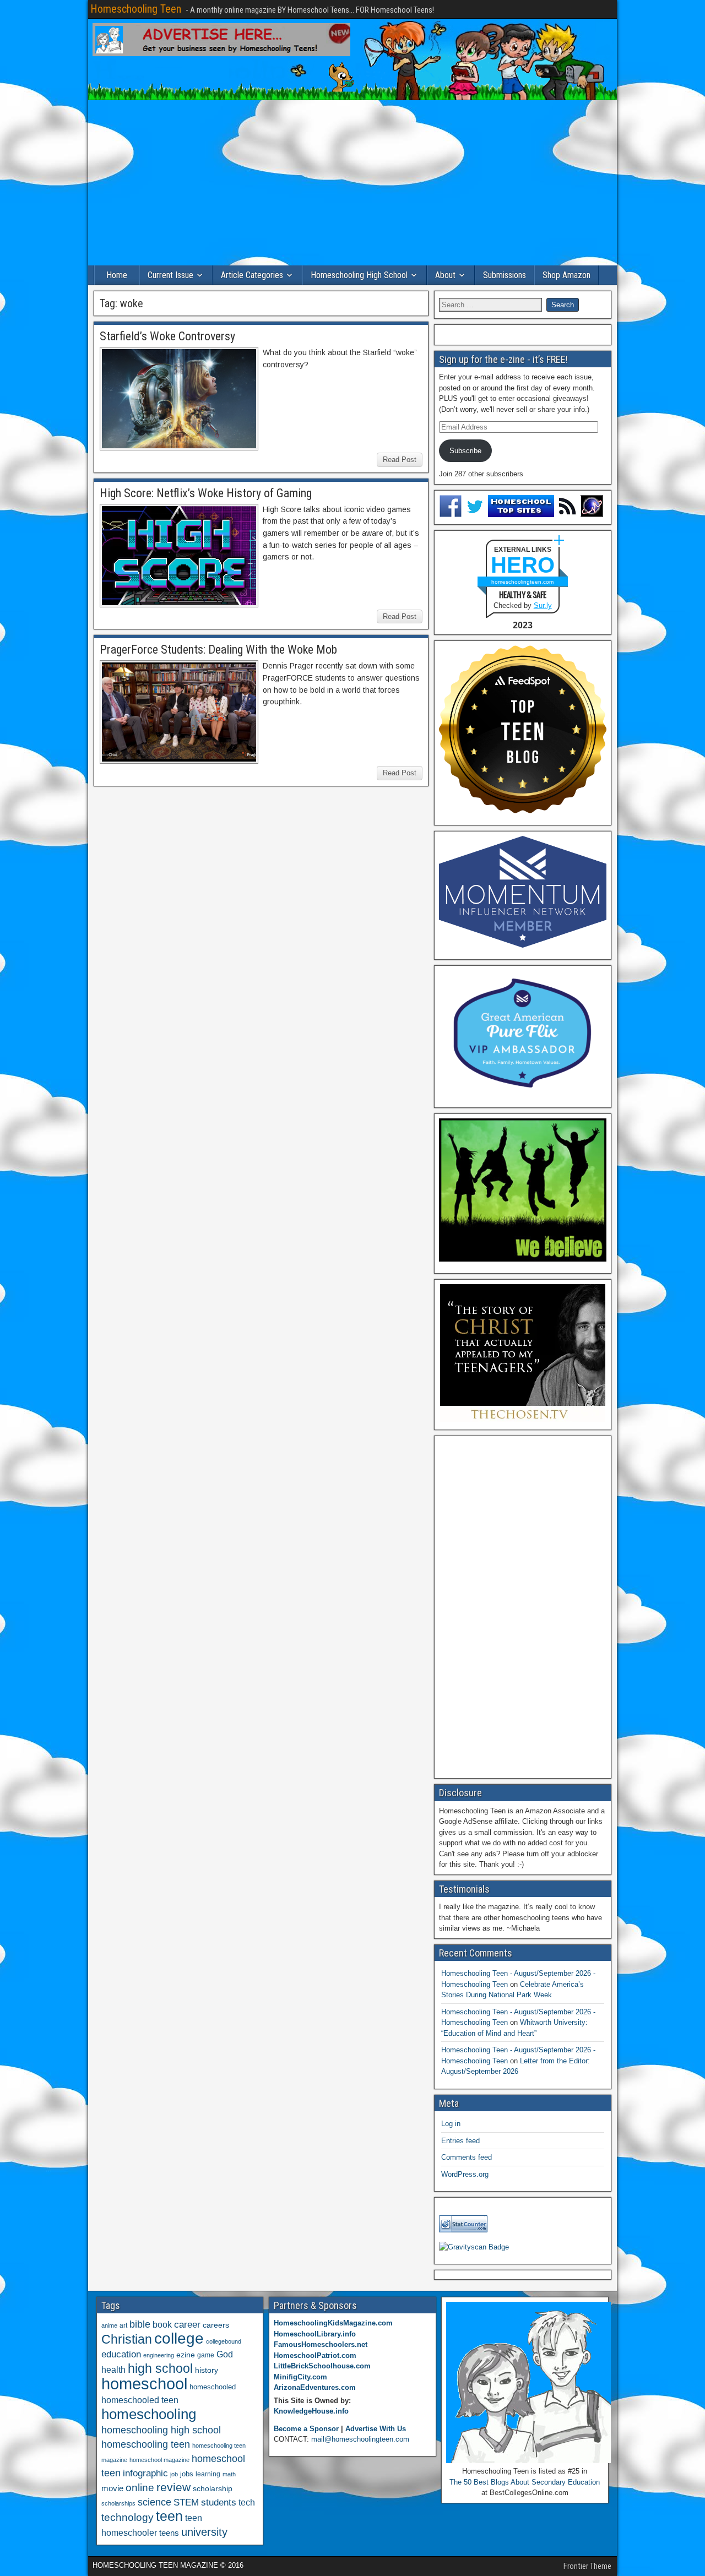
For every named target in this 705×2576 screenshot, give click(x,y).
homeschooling (149, 2414)
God (225, 2354)
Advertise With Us (376, 2429)
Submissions (505, 275)
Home (117, 275)
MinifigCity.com (300, 2377)
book (162, 2324)
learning (208, 2474)
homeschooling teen (146, 2444)
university (204, 2532)
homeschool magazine (159, 2460)
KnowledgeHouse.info (311, 2411)
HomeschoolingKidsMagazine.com (333, 2323)
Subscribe (465, 451)
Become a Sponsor (306, 2429)
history (207, 2370)
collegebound (224, 2341)
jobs (187, 2474)
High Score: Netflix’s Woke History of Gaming (206, 493)
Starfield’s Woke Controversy (167, 336)
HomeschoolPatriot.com (315, 2355)
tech (247, 2502)
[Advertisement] (352, 183)
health (113, 2370)
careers (216, 2325)
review (173, 2487)
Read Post (400, 460)
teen (169, 2516)
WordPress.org (465, 2174)
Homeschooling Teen (136, 9)
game (206, 2355)
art (123, 2325)
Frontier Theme (587, 2566)
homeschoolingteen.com (522, 582)
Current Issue (170, 275)
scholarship (213, 2489)
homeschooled (213, 2387)
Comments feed (467, 2157)
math (229, 2474)
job (174, 2474)
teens (169, 2533)
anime (109, 2325)
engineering (159, 2355)
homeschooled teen (140, 2400)
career (187, 2325)
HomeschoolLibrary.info (315, 2334)
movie (112, 2488)
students (219, 2502)
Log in (451, 2124)
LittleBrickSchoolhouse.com (322, 2366)
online (140, 2488)
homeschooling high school (161, 2430)
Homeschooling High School (359, 275)
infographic (145, 2473)
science (154, 2502)
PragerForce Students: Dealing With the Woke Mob (218, 650)
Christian (127, 2339)
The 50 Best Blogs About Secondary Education (525, 2482)
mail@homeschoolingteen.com (360, 2439)
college (179, 2338)
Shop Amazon (566, 275)
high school (160, 2368)
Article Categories (252, 275)
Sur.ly (543, 605)
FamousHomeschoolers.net (321, 2344)
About (445, 275)
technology (128, 2517)
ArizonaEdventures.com (315, 2387)
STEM (186, 2502)
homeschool (144, 2384)
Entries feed (460, 2141)
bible (140, 2324)
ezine (186, 2355)
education (121, 2354)
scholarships (118, 2503)
